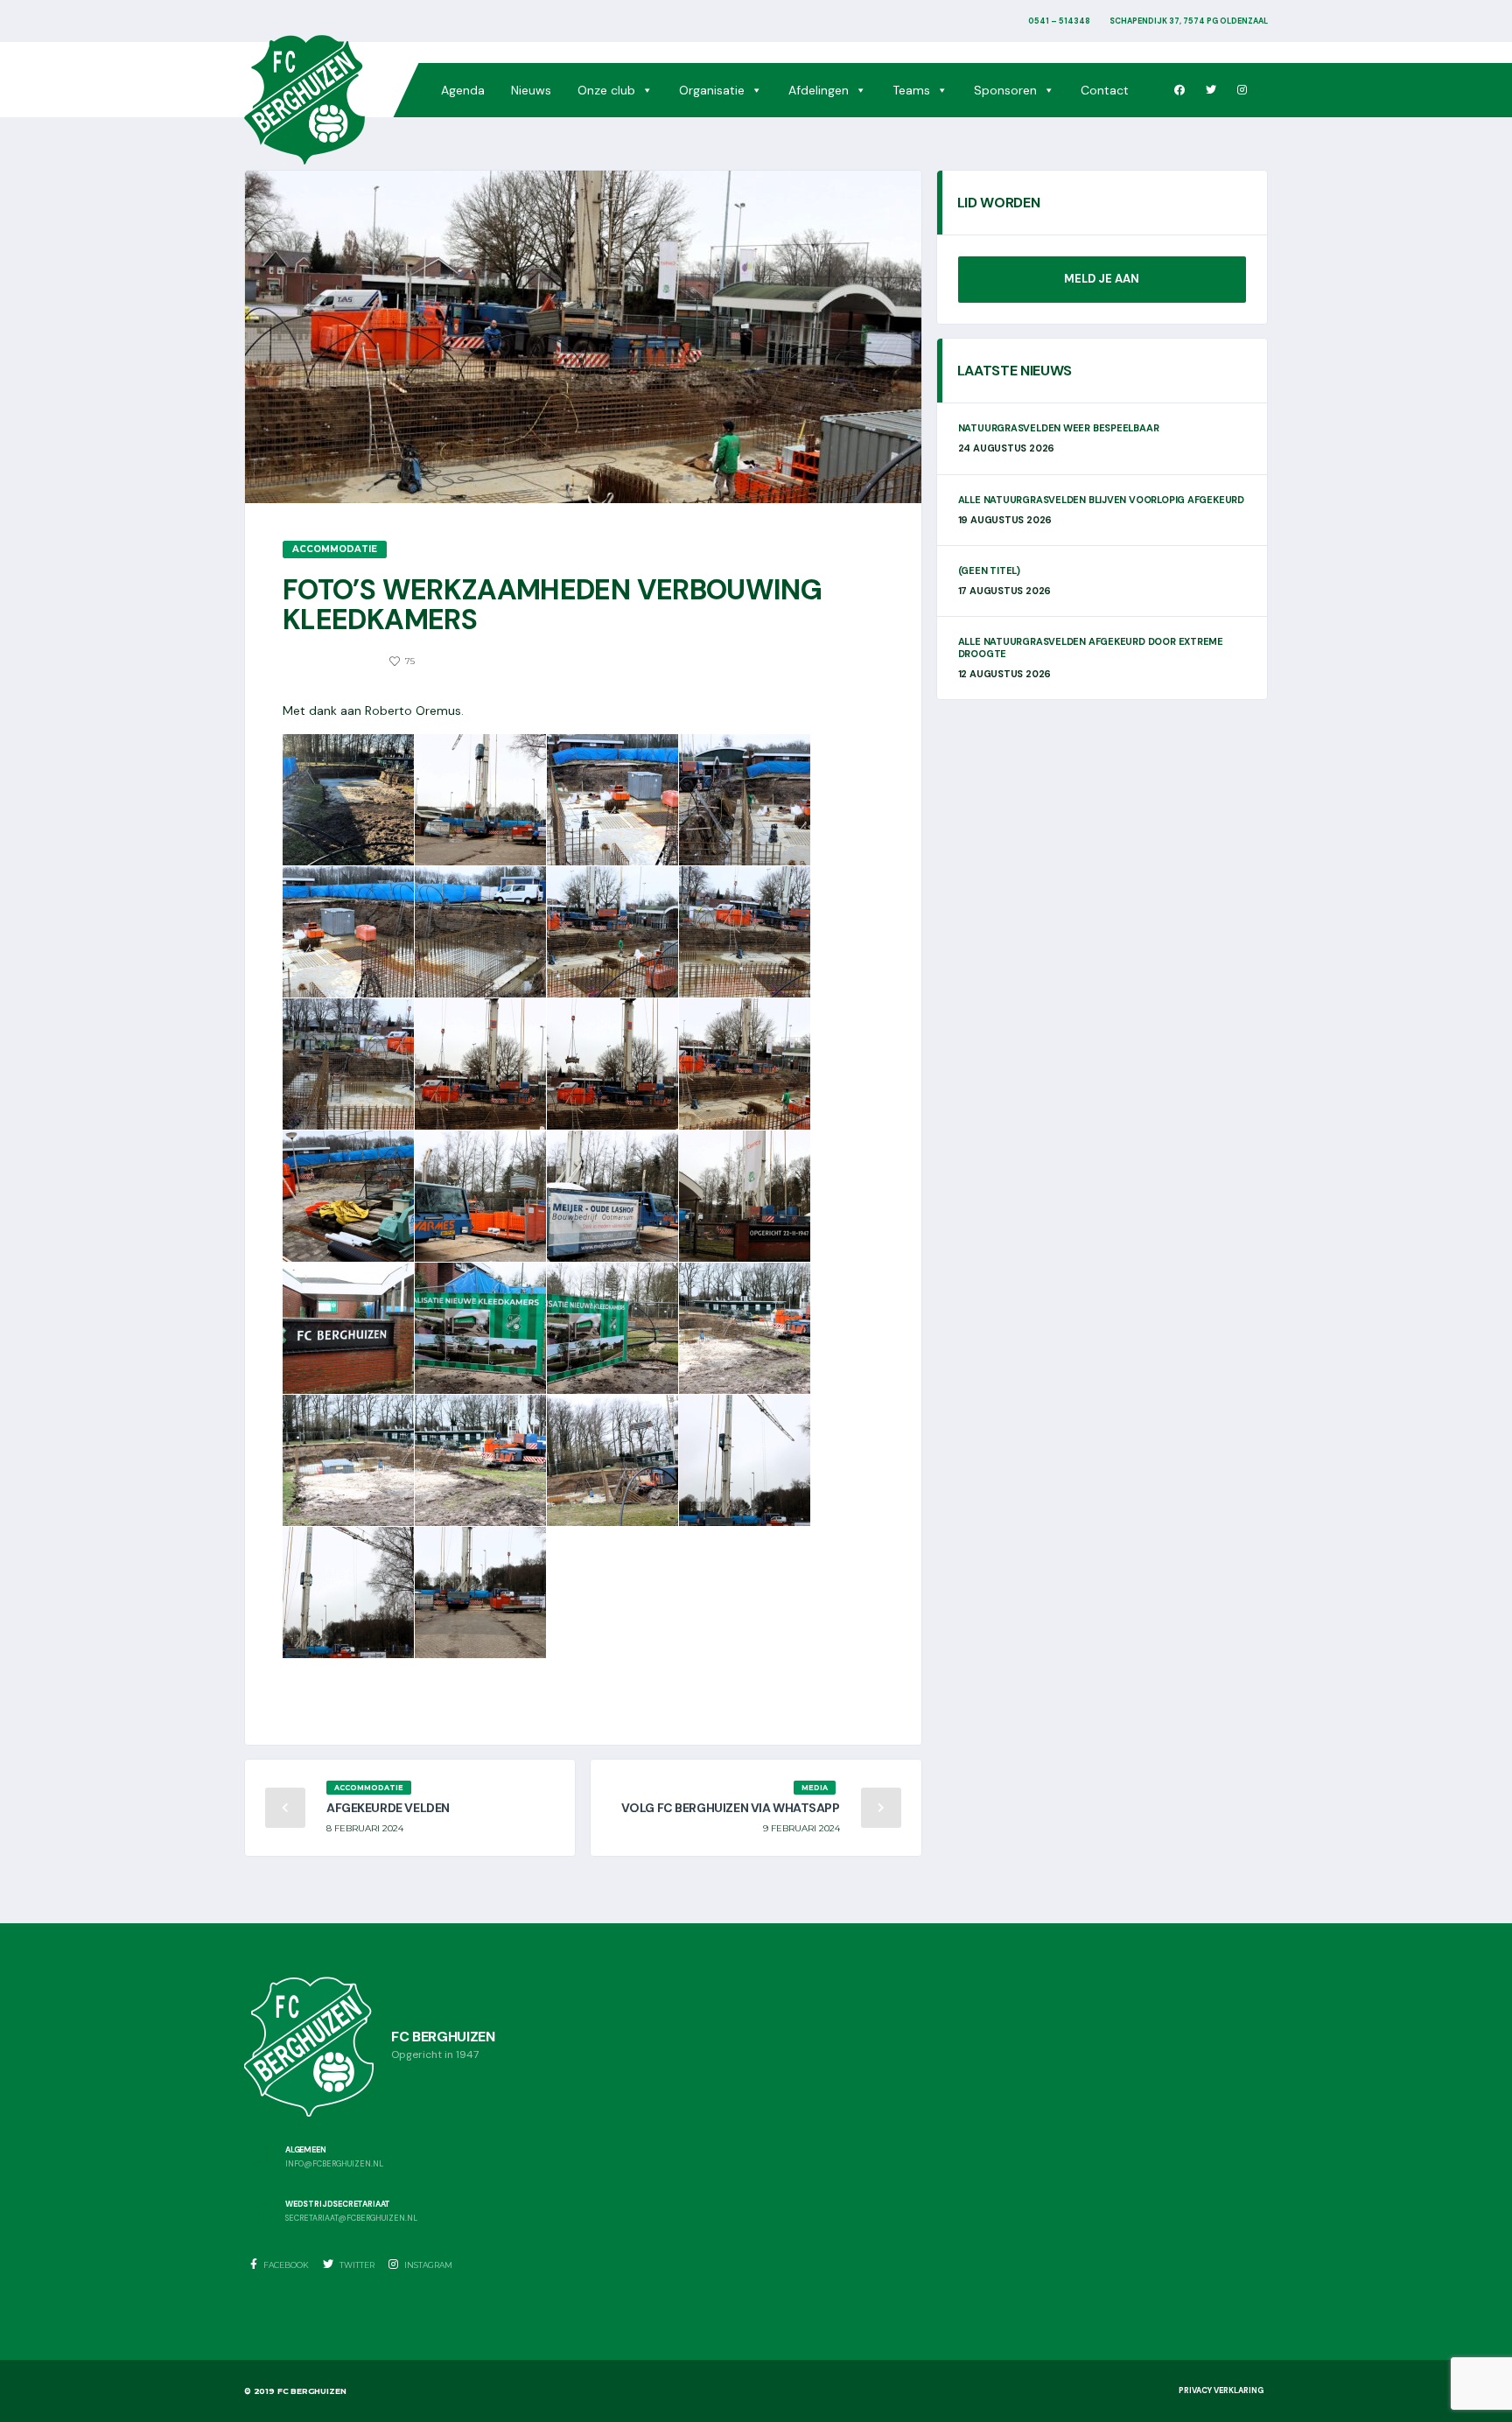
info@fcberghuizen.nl (334, 2164)
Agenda (463, 90)
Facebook (285, 2265)
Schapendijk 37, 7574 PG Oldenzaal (1189, 21)
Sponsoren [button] (1005, 90)
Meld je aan (1102, 279)
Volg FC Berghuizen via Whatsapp (731, 1808)
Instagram (427, 2265)
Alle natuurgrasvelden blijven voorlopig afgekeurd (1101, 500)
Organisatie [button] (712, 90)
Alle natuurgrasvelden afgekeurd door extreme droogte (1091, 647)
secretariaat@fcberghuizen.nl (351, 2219)
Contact (1105, 90)
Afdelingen (819, 90)
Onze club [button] (606, 90)
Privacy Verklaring (1221, 2390)
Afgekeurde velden (388, 1808)
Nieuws (531, 90)
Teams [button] (911, 90)
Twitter (356, 2265)
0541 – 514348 (1059, 21)
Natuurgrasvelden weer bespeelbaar (1059, 428)
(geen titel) (989, 570)
